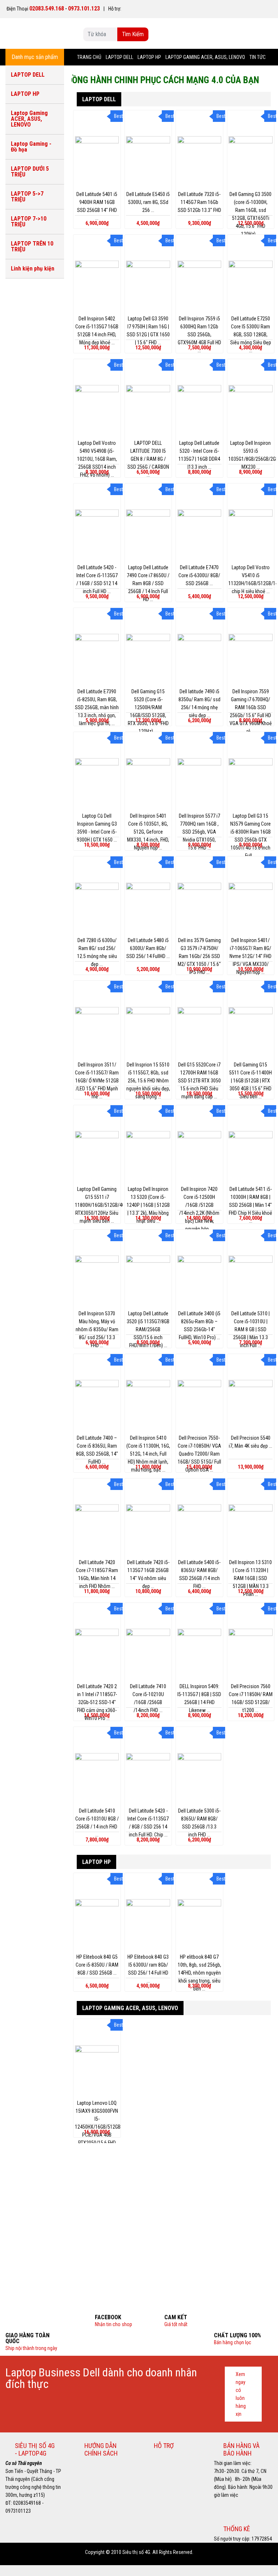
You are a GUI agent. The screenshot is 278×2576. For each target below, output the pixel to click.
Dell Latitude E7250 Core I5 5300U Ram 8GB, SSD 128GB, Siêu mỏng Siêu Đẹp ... (251, 335)
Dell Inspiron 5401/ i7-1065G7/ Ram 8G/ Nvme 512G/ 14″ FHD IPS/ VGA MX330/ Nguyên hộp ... (250, 956)
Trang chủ (89, 57)
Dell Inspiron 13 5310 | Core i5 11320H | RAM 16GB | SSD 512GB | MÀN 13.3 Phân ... (250, 1578)
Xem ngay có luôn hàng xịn (241, 2394)
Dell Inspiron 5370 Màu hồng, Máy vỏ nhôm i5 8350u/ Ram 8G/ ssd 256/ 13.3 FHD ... (97, 1329)
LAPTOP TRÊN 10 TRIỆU (32, 246)
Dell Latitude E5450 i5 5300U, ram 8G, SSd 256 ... (148, 202)
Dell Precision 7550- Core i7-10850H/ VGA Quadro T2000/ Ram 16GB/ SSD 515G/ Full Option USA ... (199, 1454)
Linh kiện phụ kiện (33, 269)
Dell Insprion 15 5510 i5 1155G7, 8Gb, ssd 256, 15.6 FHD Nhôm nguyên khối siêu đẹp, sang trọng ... (148, 1081)
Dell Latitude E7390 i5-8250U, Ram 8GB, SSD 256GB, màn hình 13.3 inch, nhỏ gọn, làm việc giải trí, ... (97, 707)
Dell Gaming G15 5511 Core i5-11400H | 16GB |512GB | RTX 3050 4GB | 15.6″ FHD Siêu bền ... (250, 1081)
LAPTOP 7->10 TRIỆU (29, 222)
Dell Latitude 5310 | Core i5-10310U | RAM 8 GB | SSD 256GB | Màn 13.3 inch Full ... (250, 1329)
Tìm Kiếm (133, 34)
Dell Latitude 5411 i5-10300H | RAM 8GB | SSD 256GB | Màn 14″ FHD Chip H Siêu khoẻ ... (250, 1205)
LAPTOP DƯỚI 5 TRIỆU (30, 172)
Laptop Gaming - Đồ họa (31, 147)
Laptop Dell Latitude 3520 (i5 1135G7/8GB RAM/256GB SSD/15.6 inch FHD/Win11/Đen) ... (148, 1329)
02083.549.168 (47, 8)
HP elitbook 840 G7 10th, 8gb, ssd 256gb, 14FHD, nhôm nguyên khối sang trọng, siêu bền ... (199, 1973)
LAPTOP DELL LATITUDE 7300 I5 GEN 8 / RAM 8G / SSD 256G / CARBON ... (148, 459)
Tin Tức (258, 57)
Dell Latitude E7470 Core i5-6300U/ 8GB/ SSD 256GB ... (199, 575)
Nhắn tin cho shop (113, 2324)
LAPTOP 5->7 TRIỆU (27, 197)
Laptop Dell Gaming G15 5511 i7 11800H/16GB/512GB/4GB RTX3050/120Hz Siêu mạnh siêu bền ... (101, 1205)
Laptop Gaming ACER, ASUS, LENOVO (205, 57)
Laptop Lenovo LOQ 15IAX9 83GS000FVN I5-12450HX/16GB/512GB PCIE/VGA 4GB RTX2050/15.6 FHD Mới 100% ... (98, 2127)
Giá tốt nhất (176, 2324)
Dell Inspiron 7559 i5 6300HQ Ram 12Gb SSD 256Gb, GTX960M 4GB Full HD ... (199, 335)
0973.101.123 (84, 8)
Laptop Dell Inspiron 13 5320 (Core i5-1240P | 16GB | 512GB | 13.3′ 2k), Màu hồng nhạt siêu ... (148, 1205)
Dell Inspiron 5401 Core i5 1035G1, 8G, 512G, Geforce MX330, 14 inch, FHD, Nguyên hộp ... (148, 832)
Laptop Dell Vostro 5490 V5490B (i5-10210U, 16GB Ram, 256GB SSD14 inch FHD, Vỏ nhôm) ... (97, 459)
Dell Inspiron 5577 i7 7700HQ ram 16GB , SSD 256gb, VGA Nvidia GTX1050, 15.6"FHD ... (199, 832)
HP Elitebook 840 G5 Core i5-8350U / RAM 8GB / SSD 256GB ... (97, 1965)
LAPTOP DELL (119, 57)
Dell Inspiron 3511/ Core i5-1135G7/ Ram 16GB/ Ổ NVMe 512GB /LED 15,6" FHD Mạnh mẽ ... (97, 1081)
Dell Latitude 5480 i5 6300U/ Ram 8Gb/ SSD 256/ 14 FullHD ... (148, 948)
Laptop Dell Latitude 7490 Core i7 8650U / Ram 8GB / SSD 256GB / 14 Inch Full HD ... (148, 583)
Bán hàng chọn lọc (233, 2342)
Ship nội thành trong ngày (31, 2348)
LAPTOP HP (149, 57)
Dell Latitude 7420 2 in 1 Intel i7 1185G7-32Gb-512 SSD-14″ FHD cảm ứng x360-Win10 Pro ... (97, 1702)
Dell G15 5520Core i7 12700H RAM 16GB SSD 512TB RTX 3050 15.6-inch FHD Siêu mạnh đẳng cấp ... (199, 1081)
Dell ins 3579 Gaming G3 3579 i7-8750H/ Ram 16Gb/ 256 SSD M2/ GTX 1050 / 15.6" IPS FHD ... (199, 956)
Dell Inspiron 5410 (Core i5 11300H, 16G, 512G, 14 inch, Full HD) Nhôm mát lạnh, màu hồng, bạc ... (148, 1454)
